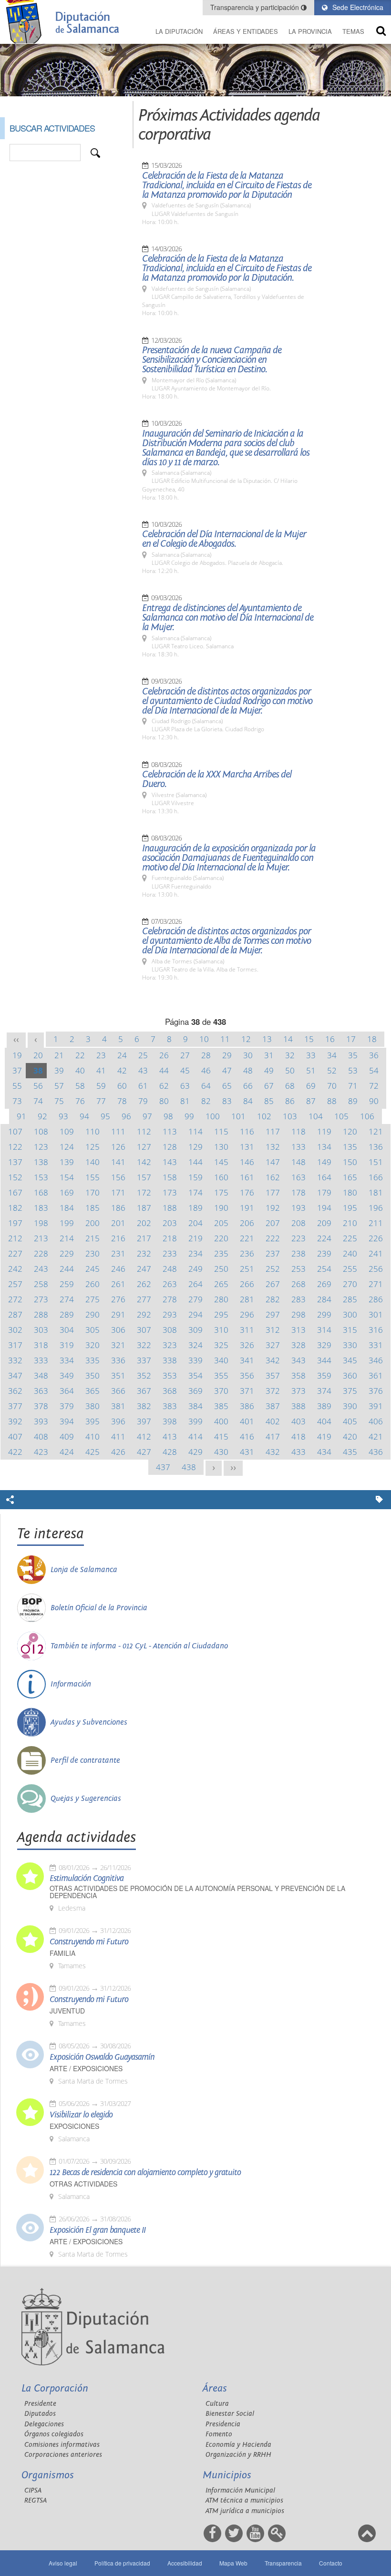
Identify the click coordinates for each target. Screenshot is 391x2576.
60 (122, 1086)
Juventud (67, 2011)
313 (298, 1330)
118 (298, 1131)
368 (170, 1391)
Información (71, 1684)
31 (269, 1055)
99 (189, 1116)
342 (273, 1360)
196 (376, 1208)
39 (59, 1070)
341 (247, 1360)
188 (170, 1208)
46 (206, 1070)
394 (67, 1421)
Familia (62, 1953)
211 (376, 1223)
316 (376, 1330)
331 (376, 1345)
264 (195, 1284)
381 (118, 1406)
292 (144, 1314)
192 (273, 1208)
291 (118, 1314)
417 (273, 1436)
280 (221, 1299)
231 (118, 1253)
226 (376, 1238)
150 (350, 1162)
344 (324, 1360)
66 (248, 1086)
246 (118, 1269)
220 (221, 1238)
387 (273, 1406)
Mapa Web (233, 2563)
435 (350, 1452)
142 (144, 1162)
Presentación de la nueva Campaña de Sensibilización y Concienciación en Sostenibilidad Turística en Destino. (212, 360)
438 (189, 1467)
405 (350, 1421)
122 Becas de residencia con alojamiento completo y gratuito (145, 2173)
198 (41, 1223)
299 (324, 1314)
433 (298, 1452)
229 (67, 1253)
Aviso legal (63, 2563)
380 (93, 1406)
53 (353, 1070)
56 (38, 1086)
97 (147, 1116)
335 (93, 1360)
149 (324, 1162)
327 (273, 1345)
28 (206, 1055)
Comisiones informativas (62, 2445)
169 (67, 1192)
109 (67, 1131)
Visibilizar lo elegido (81, 2115)
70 (332, 1086)
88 (332, 1101)
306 (118, 1330)
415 (221, 1436)
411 (118, 1436)
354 (195, 1375)
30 (248, 1055)
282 (273, 1299)
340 (221, 1360)
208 (298, 1223)
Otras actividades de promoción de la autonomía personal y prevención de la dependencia (197, 1892)
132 (273, 1147)
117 (273, 1131)
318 (41, 1345)
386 (247, 1406)
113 (170, 1131)
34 (332, 1055)
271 (376, 1284)
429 (195, 1452)
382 (144, 1406)
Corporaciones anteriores (63, 2455)
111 (118, 1131)
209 (324, 1223)
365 (93, 1391)
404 (324, 1421)
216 (118, 1238)
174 (195, 1192)
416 (247, 1436)
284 (324, 1299)
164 (324, 1177)
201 (118, 1223)
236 (247, 1253)
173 (170, 1192)
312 (273, 1330)
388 (298, 1406)
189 (195, 1208)
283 (298, 1299)
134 (324, 1147)
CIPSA (33, 2490)
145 (221, 1162)
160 (221, 1177)
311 (247, 1330)
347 (15, 1375)
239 (324, 1253)
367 (144, 1391)
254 (324, 1269)
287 (15, 1314)
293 (170, 1314)
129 (195, 1147)
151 (376, 1162)
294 (195, 1314)
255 (350, 1269)
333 (41, 1360)
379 (67, 1406)
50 (290, 1070)
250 (221, 1269)
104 (316, 1116)
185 (93, 1208)
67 (269, 1086)
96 (126, 1116)
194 (324, 1208)
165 (350, 1177)
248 (170, 1269)
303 (41, 1330)
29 (227, 1055)
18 (372, 1039)
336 (118, 1360)
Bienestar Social (230, 2414)
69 (311, 1086)
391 (376, 1406)
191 (247, 1208)
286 (376, 1299)
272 (15, 1299)
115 (221, 1131)
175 (221, 1192)
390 (350, 1406)
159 (195, 1177)
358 (298, 1375)
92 (42, 1116)
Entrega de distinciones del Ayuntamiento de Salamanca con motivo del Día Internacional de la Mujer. (228, 618)
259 (67, 1284)
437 (163, 1467)
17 (351, 1039)
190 (221, 1208)
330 (350, 1345)
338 (170, 1360)
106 (367, 1116)
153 (41, 1177)
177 (273, 1192)
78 (122, 1101)
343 (298, 1360)
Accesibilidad (185, 2563)
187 (144, 1208)
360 (350, 1375)
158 (170, 1177)
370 (221, 1391)
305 (93, 1330)
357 (273, 1375)
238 (298, 1253)
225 (350, 1238)
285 (350, 1299)
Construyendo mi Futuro (89, 1942)
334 (67, 1360)
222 (273, 1238)
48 (248, 1070)
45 (185, 1070)
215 (93, 1238)
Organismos (48, 2475)
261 (118, 1284)
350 (93, 1375)
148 (298, 1162)
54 (374, 1070)
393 (41, 1421)
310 (221, 1330)
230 (93, 1253)
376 (376, 1391)
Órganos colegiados (54, 2434)
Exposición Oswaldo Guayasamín (102, 2057)
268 (298, 1284)
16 (330, 1039)
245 (93, 1269)
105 (341, 1116)
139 (67, 1162)
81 (185, 1101)
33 (311, 1055)
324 (195, 1345)
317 (15, 1345)
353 (170, 1375)
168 (41, 1192)
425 (93, 1452)
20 (38, 1055)
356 (247, 1375)
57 (59, 1086)
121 (376, 1131)
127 (144, 1147)
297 (273, 1314)
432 (273, 1452)
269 (324, 1284)
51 (311, 1070)
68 (290, 1086)
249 (195, 1269)
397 (144, 1421)
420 (350, 1436)
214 (67, 1238)
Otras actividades (83, 2184)
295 (221, 1314)
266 (247, 1284)
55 (17, 1086)
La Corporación (55, 2388)
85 (269, 1101)
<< (16, 1040)
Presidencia (223, 2424)
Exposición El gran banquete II (98, 2230)
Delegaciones (44, 2424)
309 (195, 1330)
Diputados (40, 2414)
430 (221, 1452)
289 (67, 1314)
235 (221, 1253)
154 (67, 1177)
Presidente (40, 2404)
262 (144, 1284)
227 (15, 1253)
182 (15, 1208)
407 (15, 1436)
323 (170, 1345)
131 (247, 1147)
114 (195, 1131)
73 (17, 1101)
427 (144, 1452)
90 (374, 1101)
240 (350, 1253)
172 (144, 1192)
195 (350, 1208)
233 (170, 1253)
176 (247, 1192)
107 (15, 1131)
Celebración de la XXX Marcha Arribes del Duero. (217, 779)
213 (41, 1238)
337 (144, 1360)
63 (185, 1086)
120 (350, 1131)
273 (41, 1299)
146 (247, 1162)
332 (15, 1360)
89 (353, 1101)
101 (238, 1116)
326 (247, 1345)
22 (80, 1055)
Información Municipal (240, 2490)
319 (67, 1345)
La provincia (310, 31)
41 (101, 1070)
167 (15, 1192)
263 (170, 1284)
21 (59, 1055)
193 (298, 1208)
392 (15, 1421)
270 (350, 1284)
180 (350, 1192)
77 (101, 1101)
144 (195, 1162)
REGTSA (36, 2500)
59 (101, 1086)
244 (67, 1269)
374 (324, 1391)
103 (290, 1116)
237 (273, 1253)
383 (170, 1406)
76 (80, 1101)
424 (67, 1452)
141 (118, 1162)
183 (41, 1208)
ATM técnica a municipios (244, 2500)
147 (273, 1162)
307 (144, 1330)
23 (101, 1055)
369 (195, 1391)
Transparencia (283, 2563)
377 (15, 1406)
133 (298, 1147)
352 (144, 1375)
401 (247, 1421)
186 (118, 1208)
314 (324, 1330)
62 (164, 1086)
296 (247, 1314)
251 (247, 1269)
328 (298, 1345)
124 (67, 1147)
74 (38, 1101)
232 (144, 1253)
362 (15, 1391)
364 (67, 1391)
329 (324, 1345)
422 (15, 1452)
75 (59, 1101)
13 (267, 1039)
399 (195, 1421)
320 (93, 1345)
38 (38, 1070)
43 (143, 1070)
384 (195, 1406)
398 (170, 1421)
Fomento (219, 2434)
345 (350, 1360)
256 (376, 1269)
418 (298, 1436)
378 (41, 1406)
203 (170, 1223)
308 (170, 1330)
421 (376, 1436)
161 (247, 1177)
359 (324, 1375)
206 (247, 1223)
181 (376, 1192)
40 (80, 1070)
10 (204, 1039)
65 (227, 1086)
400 (221, 1421)
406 (376, 1421)
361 (376, 1375)
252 (273, 1269)
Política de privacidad (122, 2563)
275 (93, 1299)
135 (350, 1147)
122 (15, 1147)
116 (247, 1131)
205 (221, 1223)
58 (80, 1086)
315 (350, 1330)
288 (41, 1314)
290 (93, 1314)
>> (233, 1468)
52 (332, 1070)
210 (350, 1223)
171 (118, 1192)
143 (170, 1162)
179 (324, 1192)
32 (290, 1055)
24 (122, 1055)
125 (93, 1147)
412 (144, 1436)
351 (118, 1375)
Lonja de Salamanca (84, 1570)
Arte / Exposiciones (86, 2069)
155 (93, 1177)
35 (353, 1055)
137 (15, 1162)
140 (93, 1162)
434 (324, 1452)
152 (15, 1177)
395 (93, 1421)
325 (221, 1345)
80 (164, 1101)
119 (324, 1131)
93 (63, 1116)
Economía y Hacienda (238, 2445)
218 (170, 1238)
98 (168, 1116)
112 (144, 1131)
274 (67, 1299)
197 (15, 1223)
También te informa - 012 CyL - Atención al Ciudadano (139, 1646)
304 (67, 1330)
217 (144, 1238)
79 (143, 1101)
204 (195, 1223)
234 (195, 1253)
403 (298, 1421)
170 (93, 1192)
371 (247, 1391)
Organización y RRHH (238, 2455)
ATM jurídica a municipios (245, 2511)
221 (247, 1238)
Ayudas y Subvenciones (89, 1722)
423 (41, 1452)
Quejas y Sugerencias (86, 1799)
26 (164, 1055)
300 (350, 1314)
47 (227, 1070)
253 (298, 1269)
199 (67, 1223)
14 (288, 1039)
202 (144, 1223)
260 (93, 1284)
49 (269, 1070)
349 (67, 1375)
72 (374, 1086)
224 (324, 1238)
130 (221, 1147)
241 (376, 1253)
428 (170, 1452)
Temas (353, 31)
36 (374, 1055)
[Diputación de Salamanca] (65, 22)
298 (298, 1314)
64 (206, 1086)
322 (144, 1345)
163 (298, 1177)
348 (41, 1375)
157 (144, 1177)
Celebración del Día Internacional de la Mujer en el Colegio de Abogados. (224, 539)
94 (84, 1116)
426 (118, 1452)
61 (143, 1086)
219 (195, 1238)
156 (118, 1177)
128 (170, 1147)
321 (118, 1345)
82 (206, 1101)
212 (15, 1238)
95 (105, 1116)
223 (298, 1238)
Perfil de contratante (85, 1760)
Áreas (215, 2388)
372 (273, 1391)
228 (41, 1253)
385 (221, 1406)
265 (221, 1284)
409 (67, 1436)
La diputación (179, 31)
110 (93, 1131)
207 (273, 1223)
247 (144, 1269)
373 (298, 1391)
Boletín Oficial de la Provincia (99, 1608)
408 (41, 1436)
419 (324, 1436)
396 (118, 1421)
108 (41, 1131)
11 (225, 1039)
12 (246, 1039)
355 (221, 1375)
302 (15, 1330)
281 (247, 1299)
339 (195, 1360)
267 (273, 1284)
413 (170, 1436)
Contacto (331, 2563)
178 (298, 1192)
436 (376, 1452)
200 (93, 1223)
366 (118, 1391)
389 (324, 1406)
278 (170, 1299)
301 (376, 1314)
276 (118, 1299)
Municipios (227, 2475)
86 (290, 1101)
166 (376, 1177)
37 (17, 1070)
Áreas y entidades (246, 31)
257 (15, 1284)
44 (164, 1070)
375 (350, 1391)
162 (273, 1177)
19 (17, 1055)
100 (213, 1116)
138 (41, 1162)
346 (376, 1360)
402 (273, 1421)
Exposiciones (74, 2126)
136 (376, 1147)
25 (143, 1055)
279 (195, 1299)
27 (185, 1055)
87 (311, 1101)
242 (15, 1269)
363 (41, 1391)
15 (309, 1039)
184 (67, 1208)
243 (41, 1269)
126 (118, 1147)
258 (41, 1284)
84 (248, 1101)
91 (21, 1116)
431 (247, 1452)
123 (41, 1147)
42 (122, 1070)
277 (144, 1299)
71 (353, 1086)
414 (195, 1436)
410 (93, 1436)
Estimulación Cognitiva (87, 1879)
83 (227, 1101)
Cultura (217, 2404)
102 (264, 1116)
